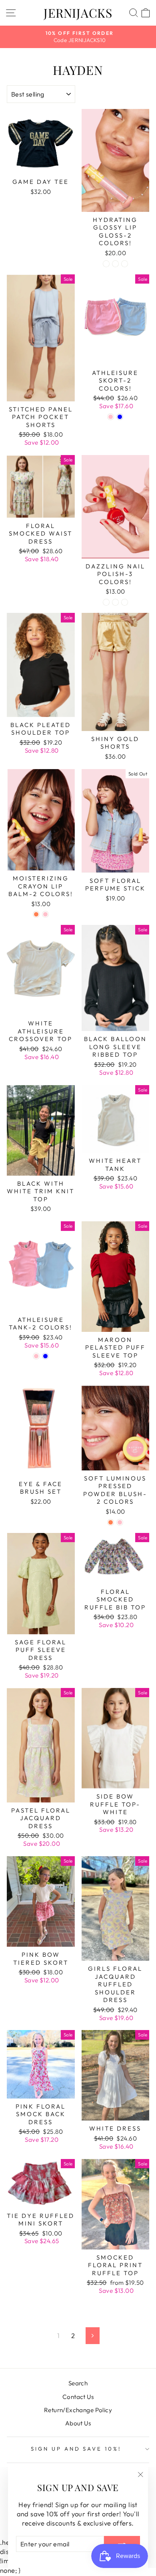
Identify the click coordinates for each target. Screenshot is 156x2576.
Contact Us (78, 2397)
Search (78, 2383)
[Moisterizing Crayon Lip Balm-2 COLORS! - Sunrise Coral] (36, 914)
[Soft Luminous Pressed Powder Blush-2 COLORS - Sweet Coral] (111, 1522)
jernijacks (78, 13)
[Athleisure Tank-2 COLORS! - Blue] (45, 1356)
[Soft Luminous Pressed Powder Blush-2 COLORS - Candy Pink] (120, 1522)
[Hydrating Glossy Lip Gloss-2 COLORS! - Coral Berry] (125, 264)
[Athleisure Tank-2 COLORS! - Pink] (36, 1356)
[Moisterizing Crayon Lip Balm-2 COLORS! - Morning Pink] (45, 914)
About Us (78, 2423)
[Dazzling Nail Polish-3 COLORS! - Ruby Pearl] (106, 602)
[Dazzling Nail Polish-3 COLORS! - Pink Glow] (125, 602)
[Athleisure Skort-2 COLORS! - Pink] (111, 417)
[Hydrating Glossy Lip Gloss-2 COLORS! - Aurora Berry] (106, 264)
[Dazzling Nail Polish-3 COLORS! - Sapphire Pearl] (115, 602)
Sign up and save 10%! (76, 2449)
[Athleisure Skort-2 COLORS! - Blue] (120, 417)
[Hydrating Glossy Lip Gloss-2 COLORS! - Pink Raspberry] (115, 264)
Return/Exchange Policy (78, 2410)
